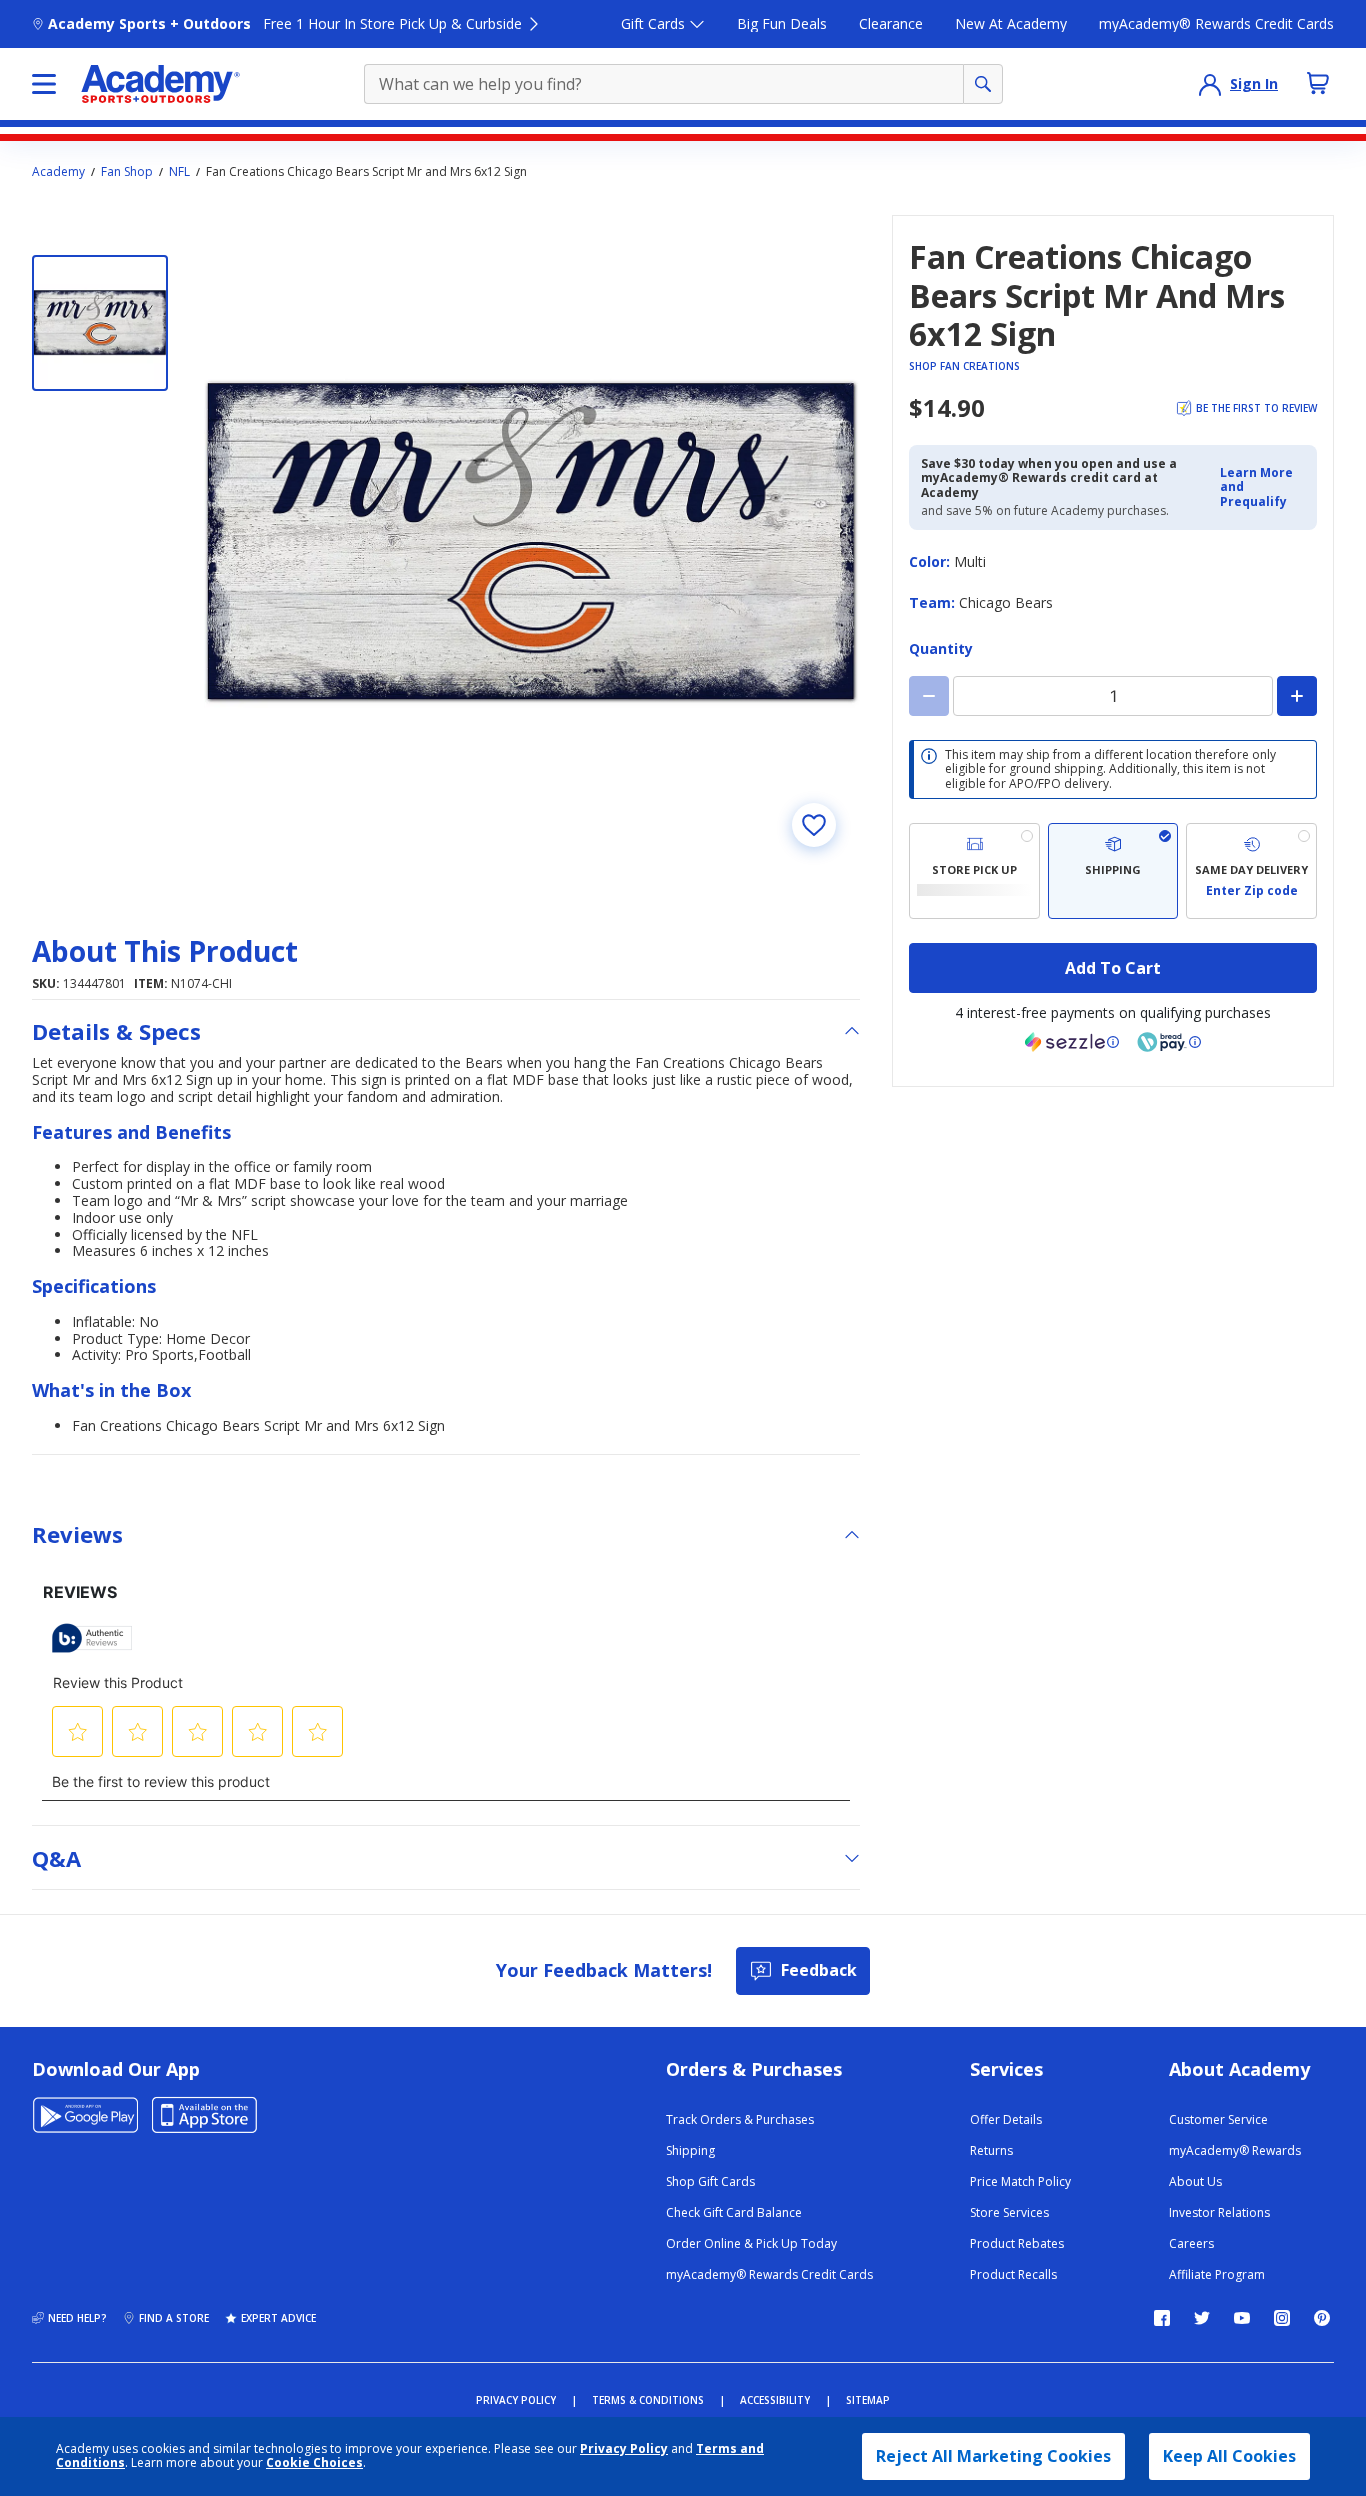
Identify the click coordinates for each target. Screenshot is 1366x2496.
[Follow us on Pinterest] (1322, 2318)
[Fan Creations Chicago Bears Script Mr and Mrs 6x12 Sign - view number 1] (100, 323)
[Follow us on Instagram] (1282, 2318)
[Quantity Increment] (1297, 696)
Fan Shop (127, 172)
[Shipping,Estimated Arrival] (1113, 871)
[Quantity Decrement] (929, 696)
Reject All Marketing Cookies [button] (993, 2456)
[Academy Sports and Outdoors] (160, 84)
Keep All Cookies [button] (1229, 2456)
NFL (179, 172)
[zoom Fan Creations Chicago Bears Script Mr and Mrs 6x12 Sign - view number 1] (532, 543)
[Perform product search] (983, 84)
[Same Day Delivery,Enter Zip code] (1251, 871)
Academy (58, 172)
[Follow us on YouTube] (1242, 2318)
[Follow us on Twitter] (1202, 2318)
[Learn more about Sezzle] (1072, 1042)
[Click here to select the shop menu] (44, 84)
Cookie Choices (314, 2463)
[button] (1262, 487)
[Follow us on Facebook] (1162, 2318)
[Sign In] (1210, 84)
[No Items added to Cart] (1318, 83)
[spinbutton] (1113, 696)
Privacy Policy (624, 2448)
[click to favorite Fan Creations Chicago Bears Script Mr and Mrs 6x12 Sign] (814, 825)
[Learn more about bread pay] (1169, 1042)
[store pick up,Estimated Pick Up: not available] (974, 871)
